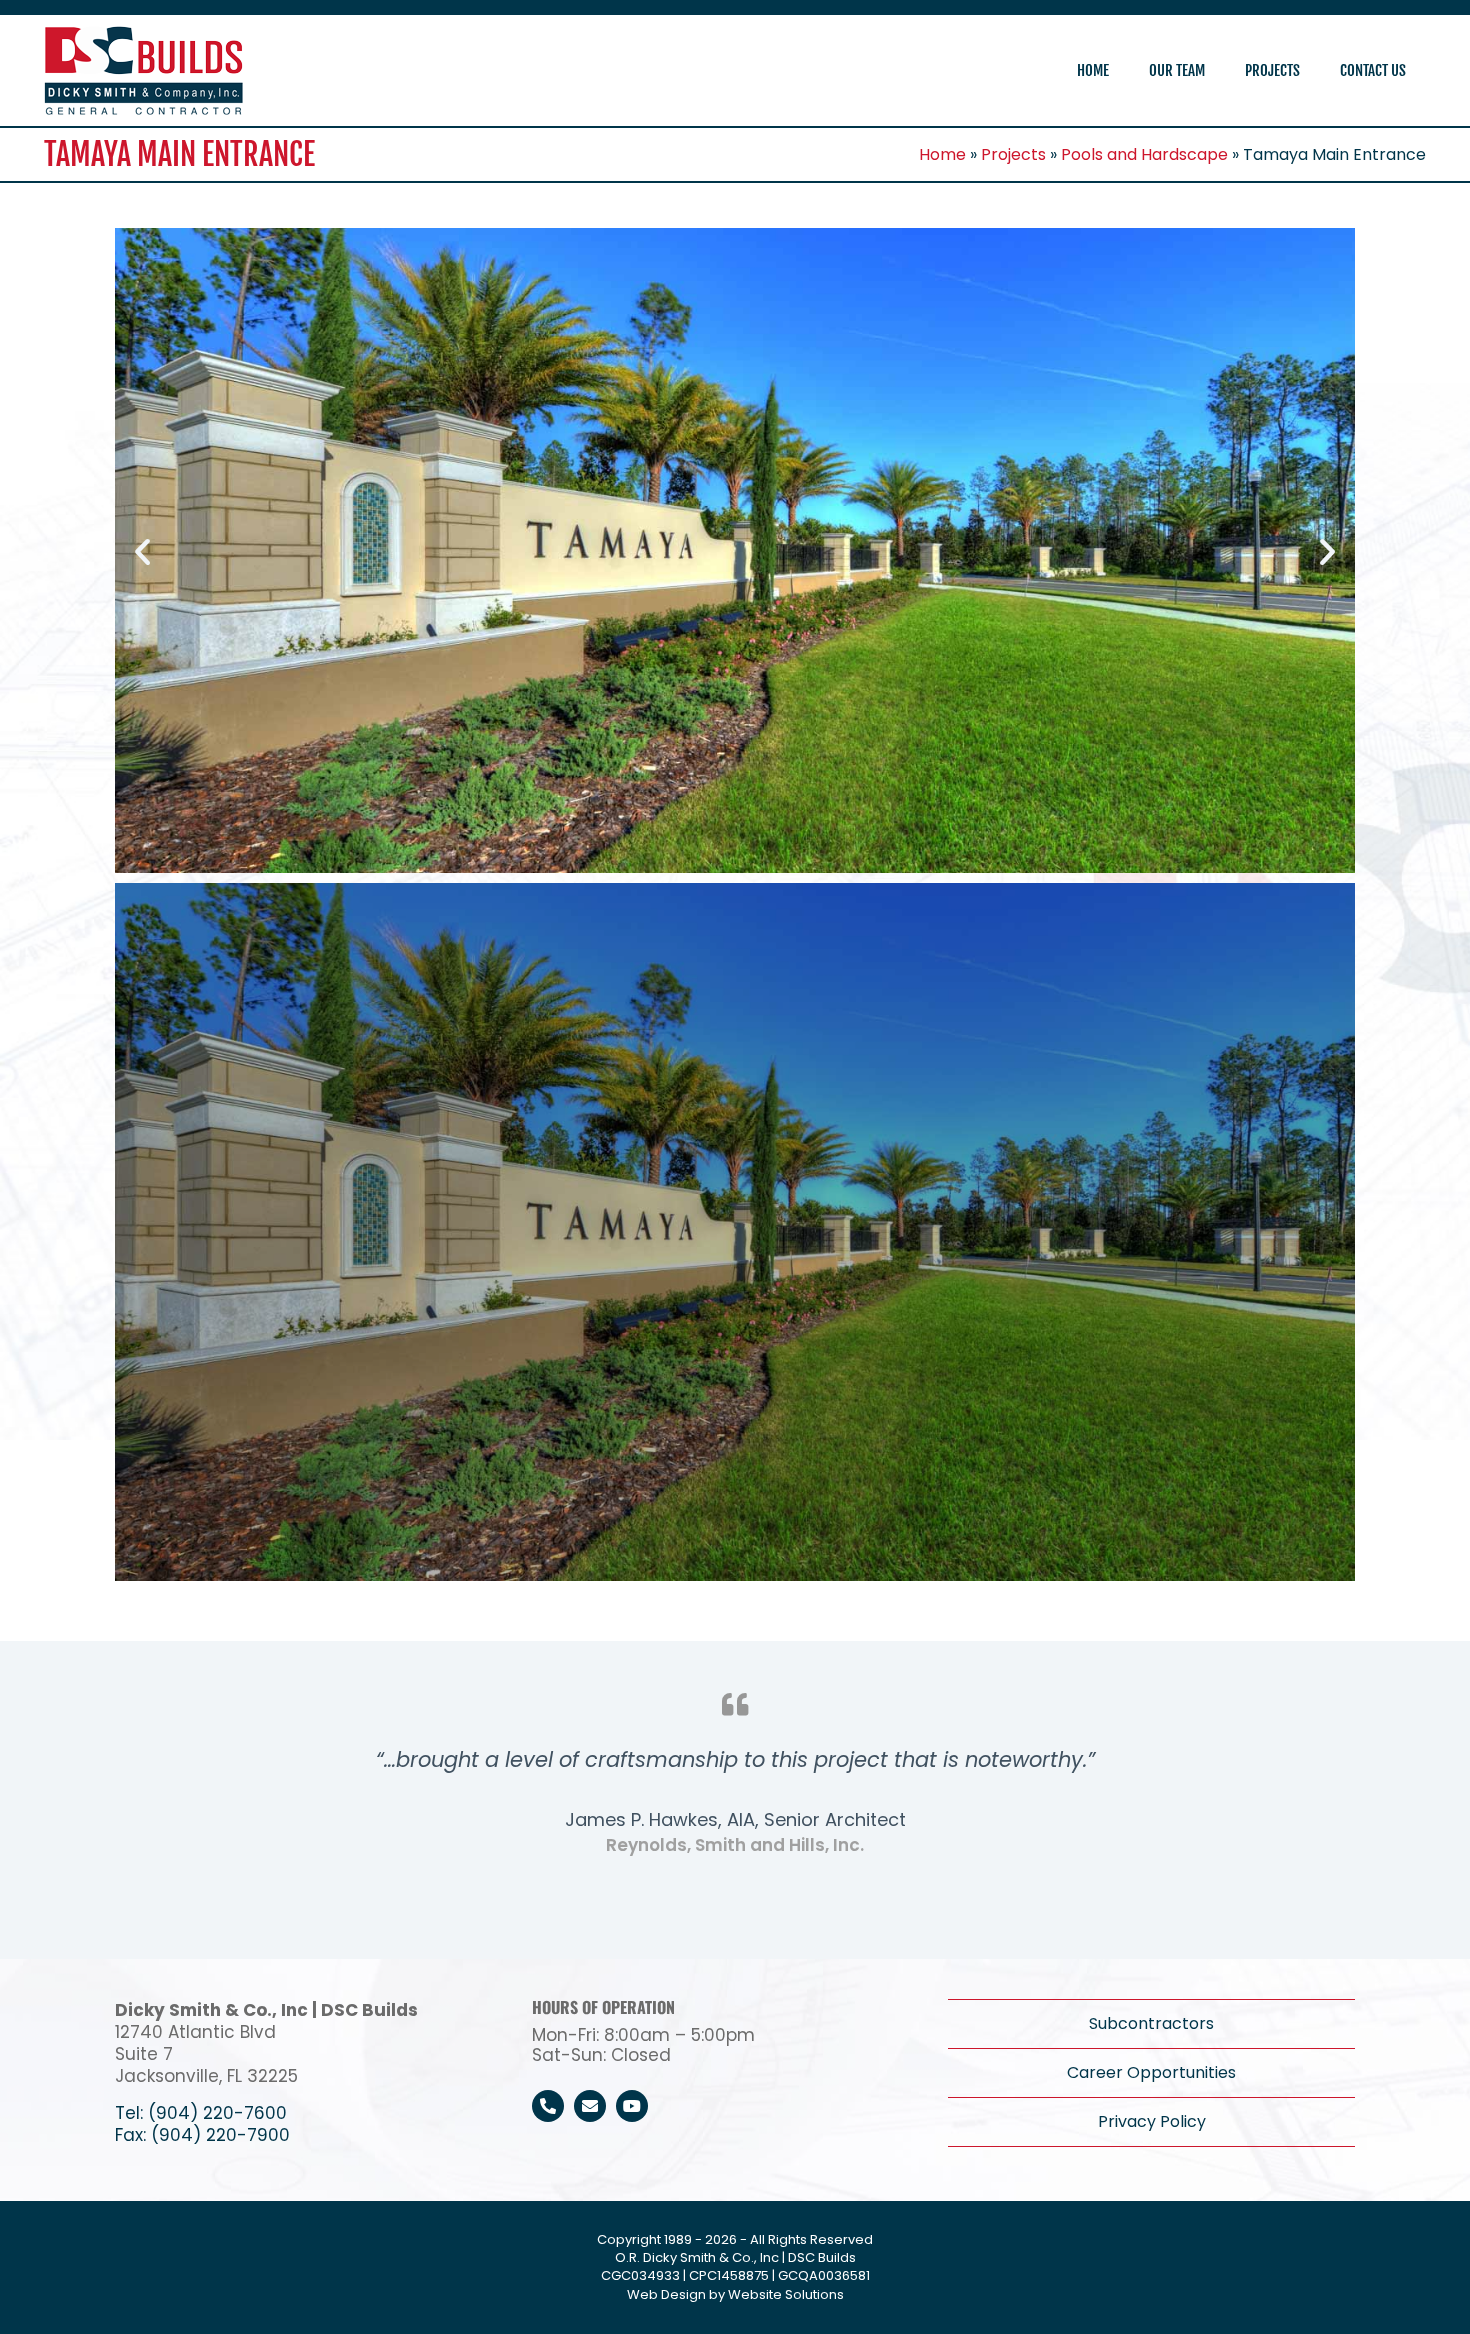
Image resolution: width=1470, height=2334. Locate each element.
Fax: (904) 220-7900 (202, 2135)
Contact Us (1373, 70)
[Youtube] (632, 2106)
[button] (142, 550)
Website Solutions (786, 2294)
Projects (1272, 70)
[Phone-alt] (548, 2106)
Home (1093, 70)
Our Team (1177, 70)
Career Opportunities (1151, 2072)
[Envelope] (590, 2106)
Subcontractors (1151, 2023)
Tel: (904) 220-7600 (201, 2113)
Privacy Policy (1152, 2121)
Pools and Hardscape (1144, 154)
